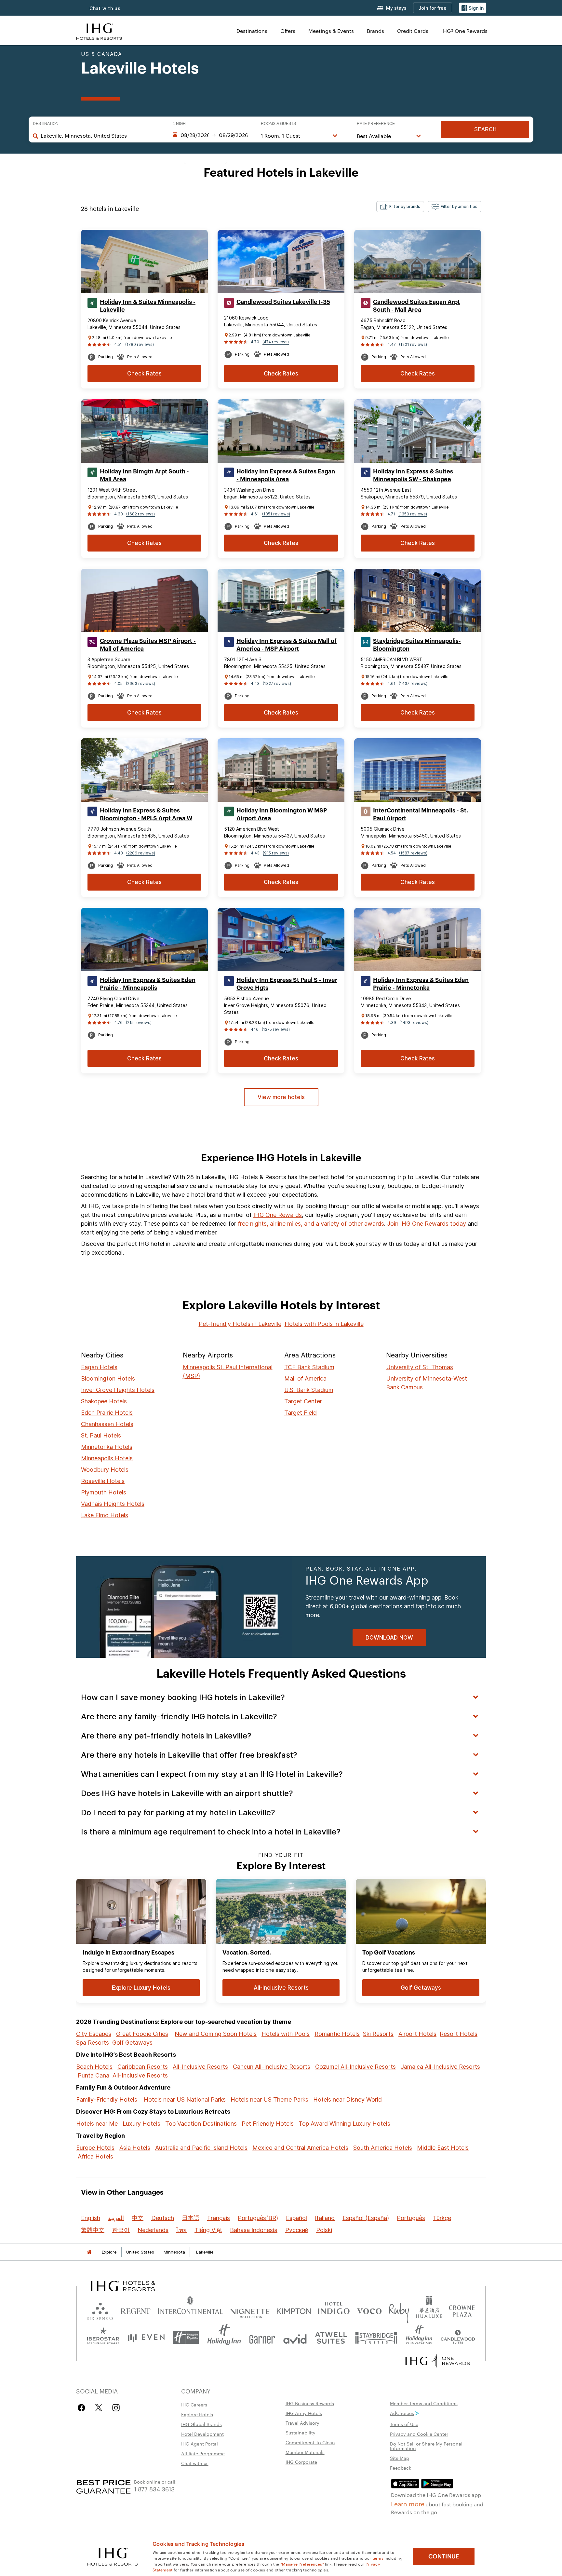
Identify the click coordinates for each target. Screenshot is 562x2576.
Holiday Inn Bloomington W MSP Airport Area (282, 814)
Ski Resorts (378, 2034)
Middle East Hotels (443, 2148)
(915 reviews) (276, 853)
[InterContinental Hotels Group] (99, 31)
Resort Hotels (459, 2034)
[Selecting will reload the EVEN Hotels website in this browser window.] (146, 2337)
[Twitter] (99, 2408)
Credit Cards (413, 31)
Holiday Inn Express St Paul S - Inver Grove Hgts (287, 984)
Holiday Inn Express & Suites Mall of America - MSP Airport (287, 645)
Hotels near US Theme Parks (269, 2099)
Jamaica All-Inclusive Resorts (440, 2067)
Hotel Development (202, 2434)
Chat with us (105, 8)
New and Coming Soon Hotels (216, 2034)
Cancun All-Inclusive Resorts (272, 2067)
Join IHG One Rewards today (427, 1224)
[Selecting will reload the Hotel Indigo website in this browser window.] (334, 2310)
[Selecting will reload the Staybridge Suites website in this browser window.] (376, 2337)
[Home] (89, 2252)
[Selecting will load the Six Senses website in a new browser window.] (100, 2310)
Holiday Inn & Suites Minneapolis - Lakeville (148, 306)
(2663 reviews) (140, 683)
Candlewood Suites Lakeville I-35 (283, 302)
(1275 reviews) (276, 1029)
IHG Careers (194, 2405)
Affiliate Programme (203, 2453)
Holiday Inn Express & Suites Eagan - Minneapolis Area (286, 475)
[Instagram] (116, 2408)
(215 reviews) (139, 1022)
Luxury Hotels (141, 2124)
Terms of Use (404, 2424)
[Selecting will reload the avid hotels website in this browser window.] (295, 2337)
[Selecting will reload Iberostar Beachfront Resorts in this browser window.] (103, 2337)
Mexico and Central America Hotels (300, 2148)
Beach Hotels (94, 2067)
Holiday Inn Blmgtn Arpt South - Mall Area (144, 475)
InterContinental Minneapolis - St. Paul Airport (421, 814)
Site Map (400, 2458)
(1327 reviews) (277, 683)
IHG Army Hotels (304, 2413)
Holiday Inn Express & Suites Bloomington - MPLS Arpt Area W (146, 814)
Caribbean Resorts (143, 2067)
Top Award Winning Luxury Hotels (344, 2124)
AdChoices (402, 2413)
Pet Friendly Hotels (268, 2124)
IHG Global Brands (201, 2424)
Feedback (401, 2468)
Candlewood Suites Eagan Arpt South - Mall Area (416, 306)
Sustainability (301, 2433)
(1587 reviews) (413, 853)
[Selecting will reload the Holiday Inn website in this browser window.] (224, 2337)
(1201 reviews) (413, 344)
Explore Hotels (197, 2414)
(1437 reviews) (413, 683)
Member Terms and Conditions (424, 2403)
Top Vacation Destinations (201, 2124)
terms (378, 2558)
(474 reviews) (276, 342)
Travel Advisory (302, 2423)
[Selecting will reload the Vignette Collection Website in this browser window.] (250, 2310)
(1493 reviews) (414, 1022)
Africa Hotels (95, 2156)
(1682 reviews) (140, 514)
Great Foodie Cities (142, 2034)
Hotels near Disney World (348, 2099)
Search (485, 129)
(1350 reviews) (413, 514)
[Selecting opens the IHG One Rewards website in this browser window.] (438, 2361)
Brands (375, 31)
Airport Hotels (417, 2034)
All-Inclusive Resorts (200, 2067)
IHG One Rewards (278, 1215)
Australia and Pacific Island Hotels (201, 2148)
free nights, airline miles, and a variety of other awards (311, 1224)
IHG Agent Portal (200, 2444)
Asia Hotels (135, 2148)
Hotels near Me (97, 2124)
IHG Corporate (301, 2462)
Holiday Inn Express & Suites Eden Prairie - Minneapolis (148, 984)
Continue (444, 2556)
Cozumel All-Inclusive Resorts (355, 2067)
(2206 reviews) (141, 853)
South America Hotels (383, 2148)
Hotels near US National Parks (185, 2099)
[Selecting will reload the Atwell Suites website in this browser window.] (331, 2337)
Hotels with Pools (286, 2034)
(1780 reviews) (140, 344)
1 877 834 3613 (154, 2489)
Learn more (408, 2503)
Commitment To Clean (310, 2442)
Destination (46, 124)
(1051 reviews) (276, 514)
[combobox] (100, 136)
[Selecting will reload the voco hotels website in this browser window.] (369, 2310)
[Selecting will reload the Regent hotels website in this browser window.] (135, 2310)
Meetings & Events (331, 31)
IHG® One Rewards (464, 31)
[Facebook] (83, 2408)
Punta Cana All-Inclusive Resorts (123, 2075)
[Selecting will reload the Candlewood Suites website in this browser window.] (458, 2337)
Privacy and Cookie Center (419, 2434)
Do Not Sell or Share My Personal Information (426, 2446)
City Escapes (94, 2034)
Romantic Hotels (337, 2034)
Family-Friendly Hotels (107, 2099)
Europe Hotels (95, 2148)
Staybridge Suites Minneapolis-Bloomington (417, 645)
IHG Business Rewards (310, 2403)
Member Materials (305, 2452)
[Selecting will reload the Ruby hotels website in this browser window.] (399, 2310)
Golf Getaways (132, 2043)
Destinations (252, 31)
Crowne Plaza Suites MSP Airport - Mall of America (148, 645)
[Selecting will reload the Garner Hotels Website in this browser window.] (262, 2337)
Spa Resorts (93, 2043)
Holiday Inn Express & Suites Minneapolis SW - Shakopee (413, 475)
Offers (288, 31)
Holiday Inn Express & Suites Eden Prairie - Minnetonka (421, 984)
